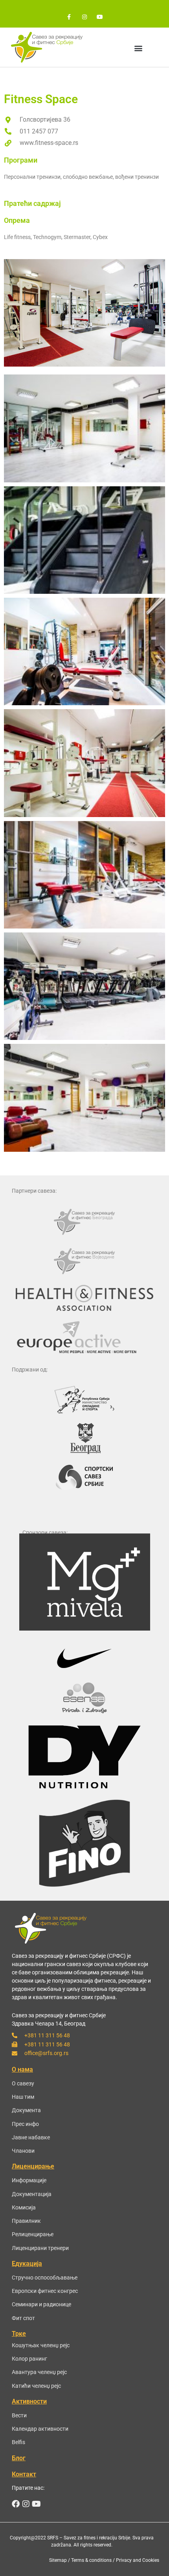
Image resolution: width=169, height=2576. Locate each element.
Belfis (18, 2442)
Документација (32, 2194)
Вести (19, 2415)
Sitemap (58, 2560)
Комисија (24, 2207)
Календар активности (40, 2429)
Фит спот (23, 2318)
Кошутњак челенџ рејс (41, 2345)
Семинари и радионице (41, 2304)
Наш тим (23, 2097)
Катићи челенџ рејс (36, 2386)
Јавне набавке (31, 2137)
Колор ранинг (29, 2359)
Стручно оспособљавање (45, 2278)
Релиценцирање (33, 2234)
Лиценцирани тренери (40, 2248)
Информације (29, 2180)
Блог (19, 2458)
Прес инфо (25, 2124)
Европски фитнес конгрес (45, 2291)
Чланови (23, 2151)
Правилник (26, 2221)
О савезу (23, 2083)
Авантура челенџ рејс (39, 2372)
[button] (138, 48)
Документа (26, 2110)
